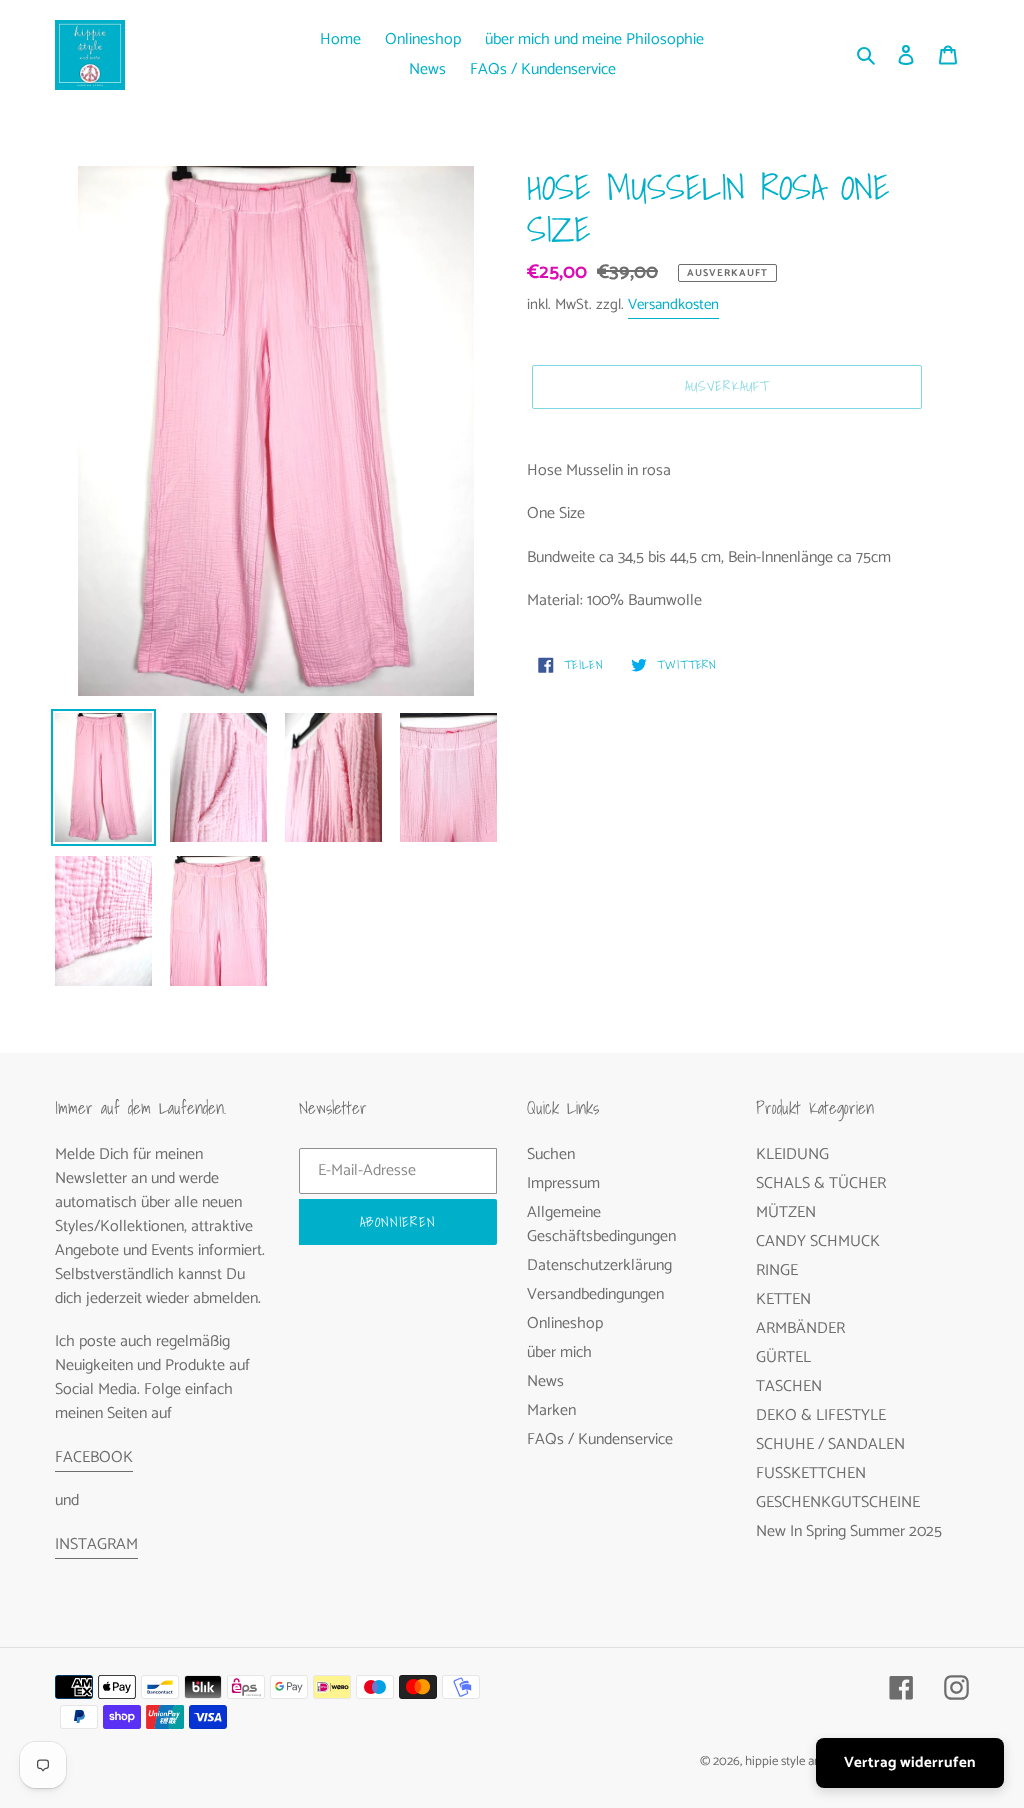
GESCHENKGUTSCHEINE (838, 1502)
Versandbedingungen (595, 1294)
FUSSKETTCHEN (811, 1473)
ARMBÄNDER (800, 1328)
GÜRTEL (783, 1357)
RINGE (777, 1270)
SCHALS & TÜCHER (821, 1183)
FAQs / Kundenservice (600, 1439)
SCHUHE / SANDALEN (830, 1444)
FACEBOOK (94, 1457)
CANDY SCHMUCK (818, 1241)
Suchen (551, 1154)
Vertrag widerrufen (910, 1762)
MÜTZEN (786, 1212)
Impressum (563, 1183)
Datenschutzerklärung (599, 1265)
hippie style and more (802, 1761)
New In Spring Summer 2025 (849, 1531)
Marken (551, 1410)
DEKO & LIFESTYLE (821, 1415)
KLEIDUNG (792, 1154)
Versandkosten (673, 304)
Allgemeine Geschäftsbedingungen (601, 1224)
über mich (559, 1352)
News (545, 1381)
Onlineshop (565, 1323)
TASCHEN (789, 1386)
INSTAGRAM (96, 1544)
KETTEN (783, 1299)
